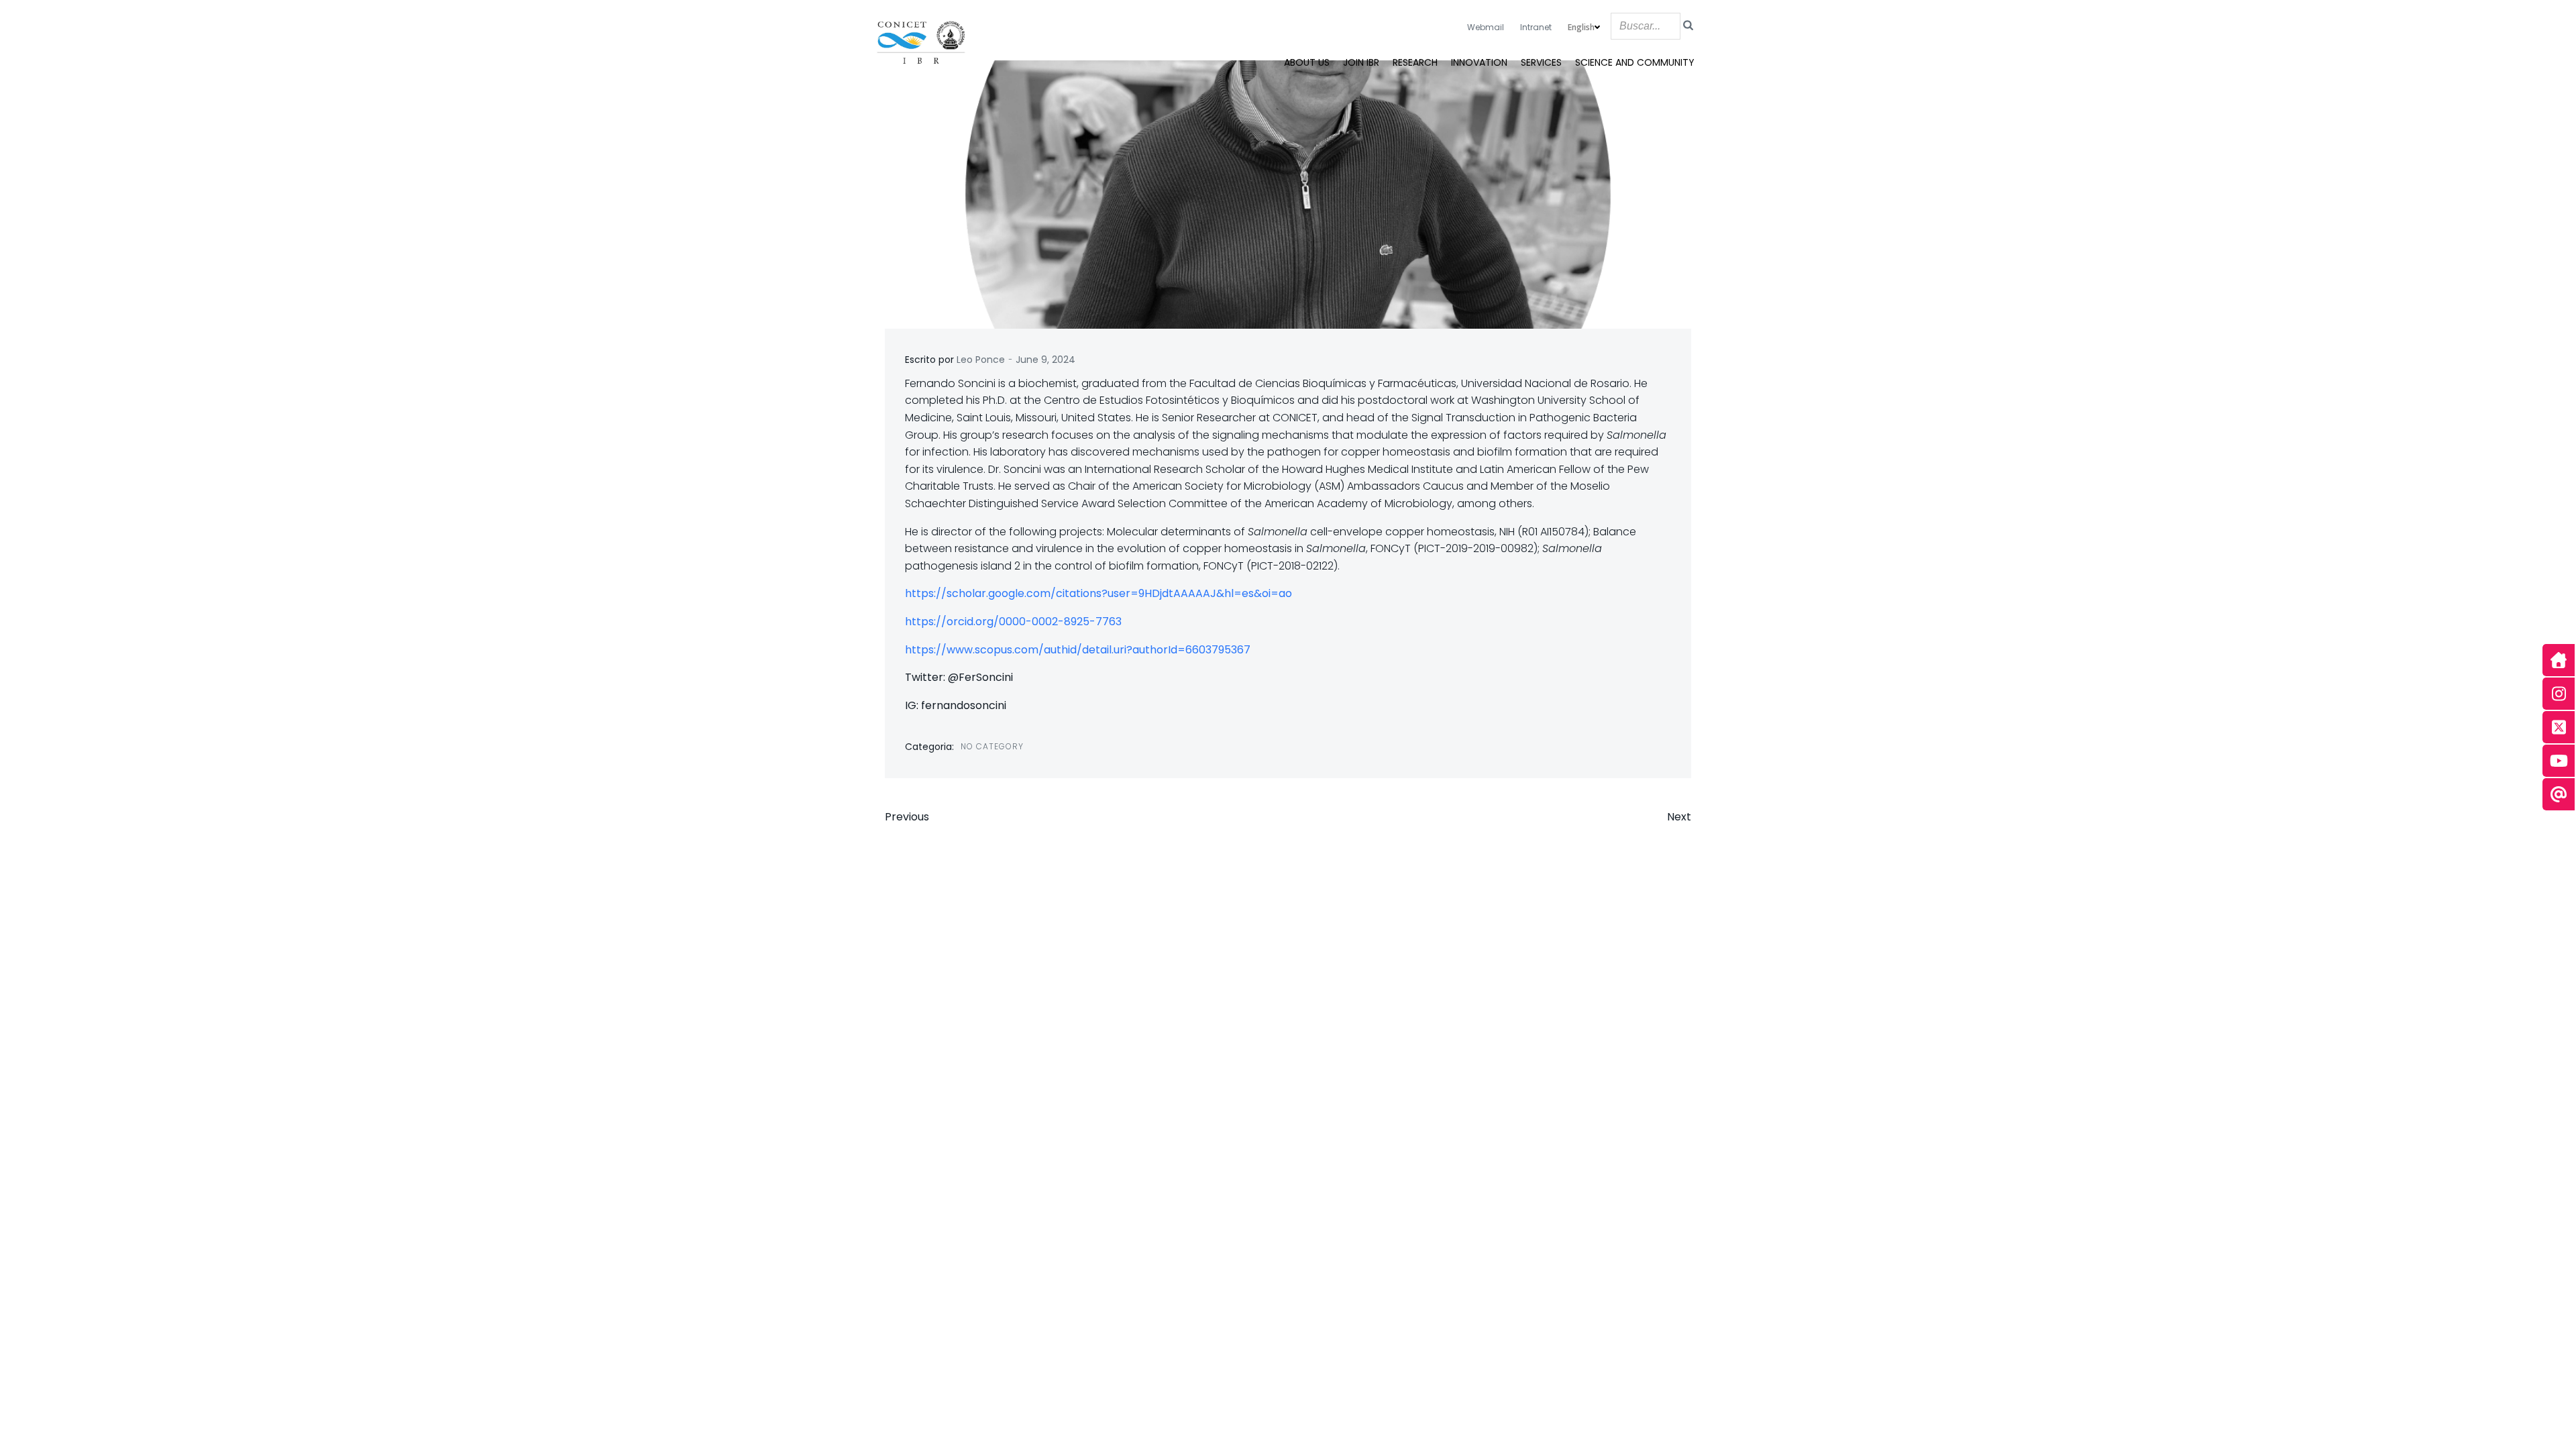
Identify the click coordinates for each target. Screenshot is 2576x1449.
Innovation (1479, 62)
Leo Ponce (981, 360)
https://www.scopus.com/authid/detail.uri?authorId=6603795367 (1078, 650)
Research (1415, 62)
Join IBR (1361, 62)
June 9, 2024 (1045, 360)
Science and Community (1635, 62)
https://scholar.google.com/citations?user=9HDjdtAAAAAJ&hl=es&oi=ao (1098, 593)
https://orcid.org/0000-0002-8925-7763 (1013, 622)
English (1581, 27)
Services (1541, 62)
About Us (1307, 62)
